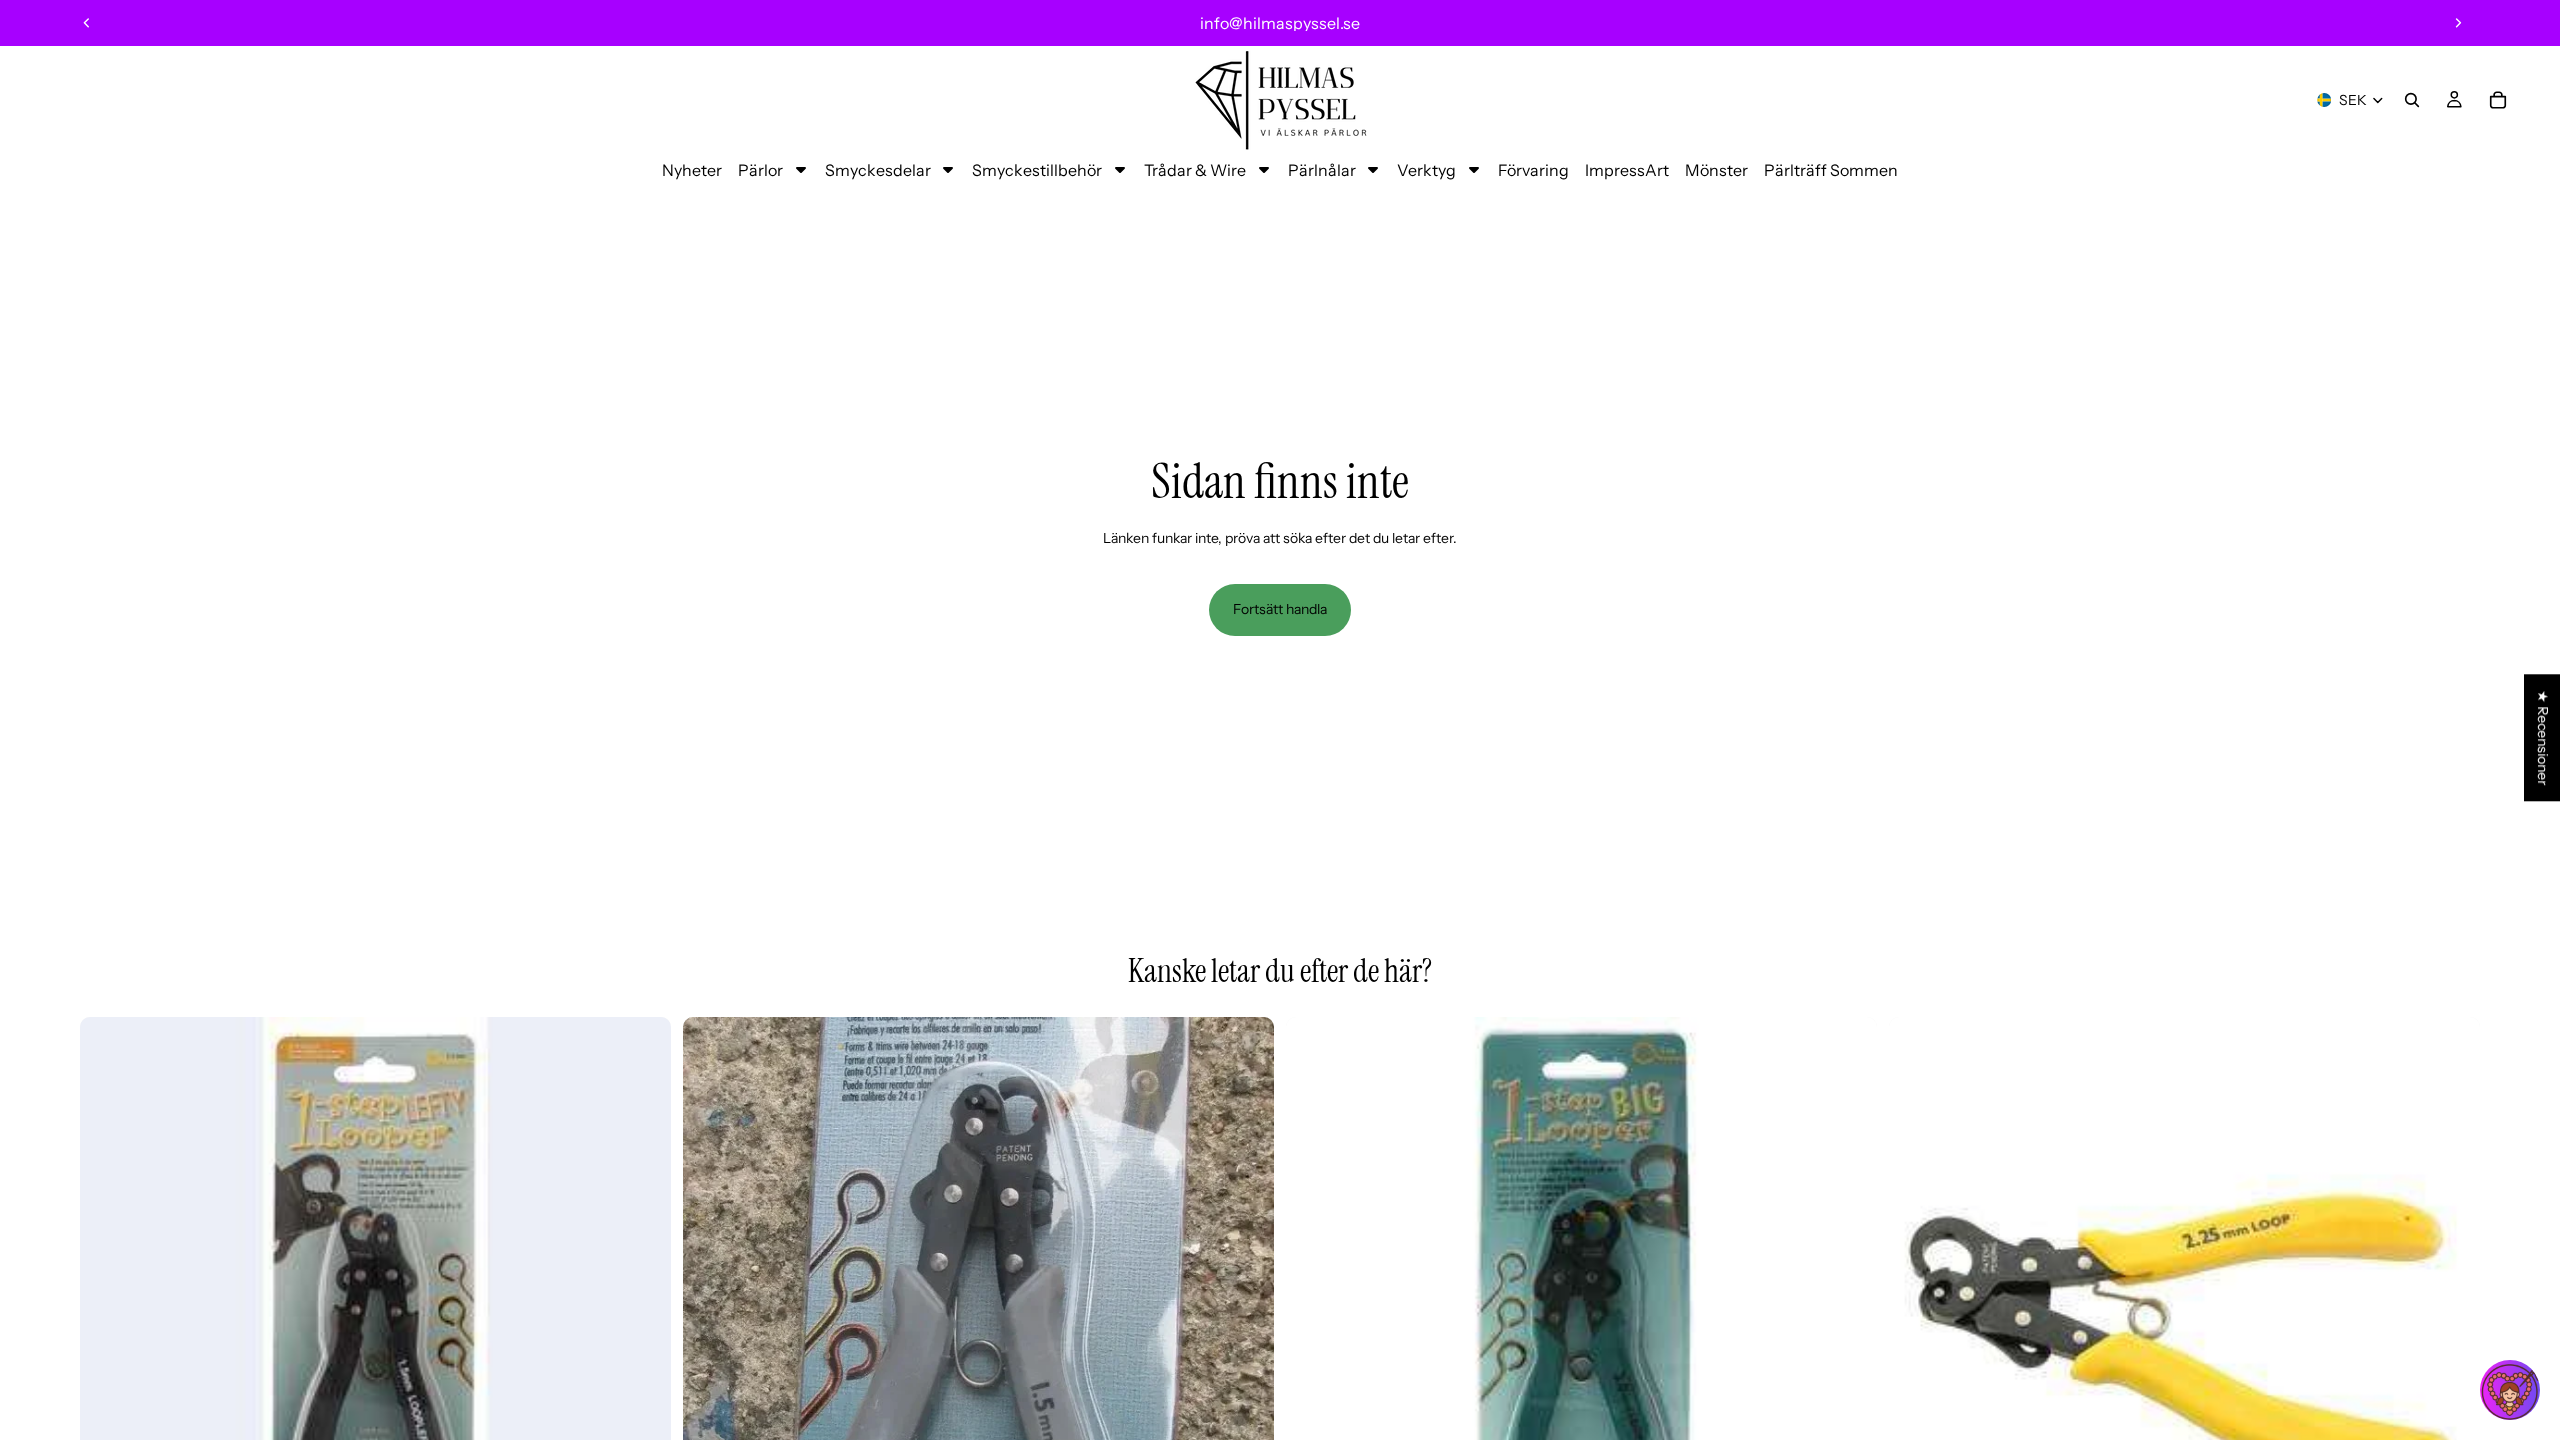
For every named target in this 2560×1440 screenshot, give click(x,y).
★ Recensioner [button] (2543, 737)
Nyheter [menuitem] (692, 170)
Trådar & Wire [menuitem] (1195, 170)
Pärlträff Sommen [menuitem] (1831, 170)
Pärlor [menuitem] (760, 170)
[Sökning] (2412, 100)
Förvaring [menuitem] (1533, 170)
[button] (2510, 1390)
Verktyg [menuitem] (1426, 170)
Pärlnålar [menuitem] (1322, 170)
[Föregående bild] (87, 23)
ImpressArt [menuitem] (1627, 170)
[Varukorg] (2498, 100)
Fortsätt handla (1280, 609)
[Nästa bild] (2458, 23)
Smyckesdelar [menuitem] (878, 170)
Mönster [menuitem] (1716, 170)
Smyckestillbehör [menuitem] (1037, 170)
